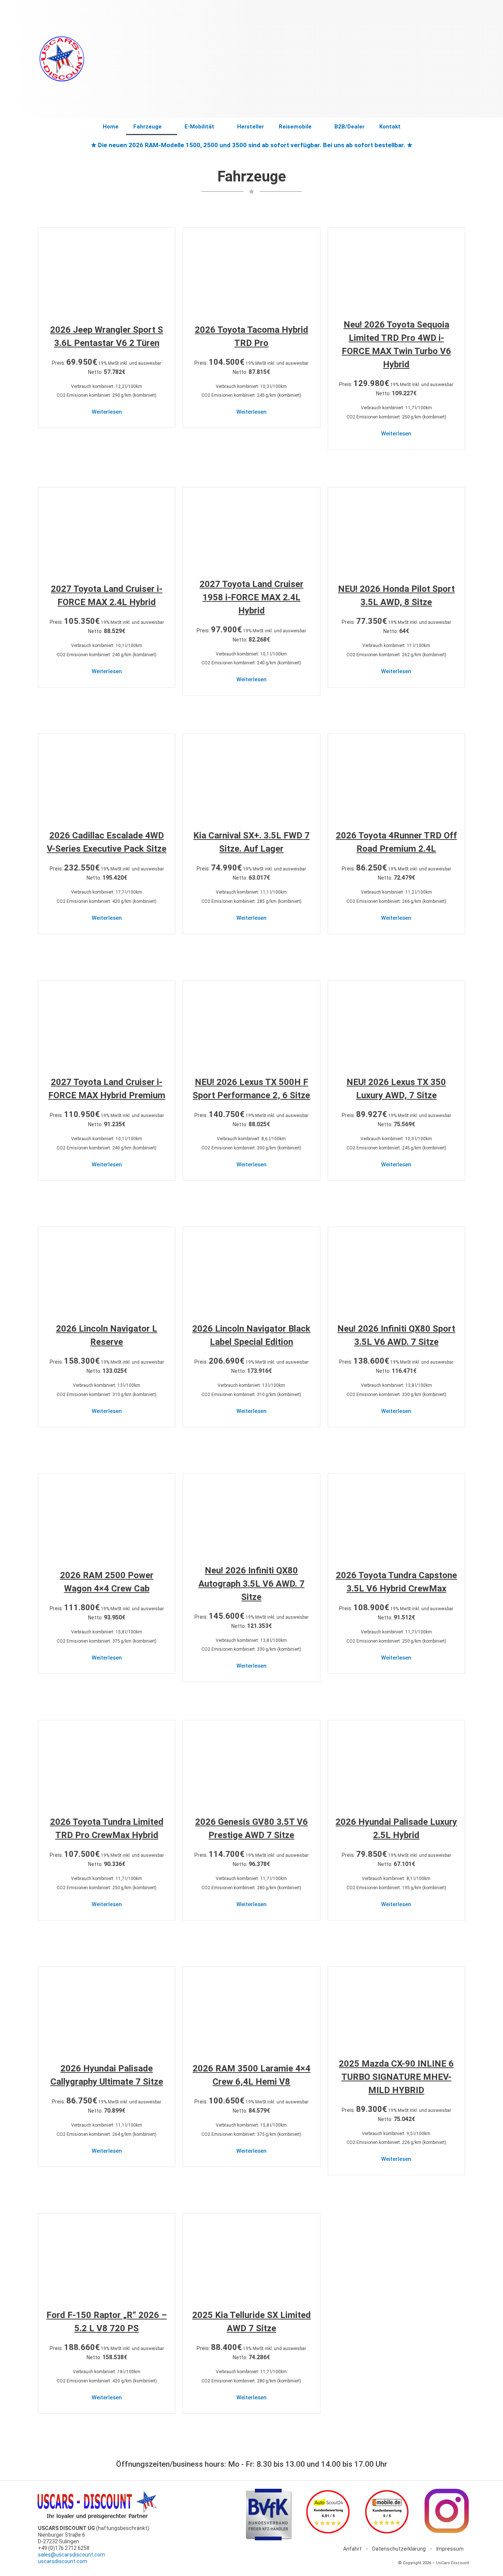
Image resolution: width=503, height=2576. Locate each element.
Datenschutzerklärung (399, 2549)
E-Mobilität (199, 127)
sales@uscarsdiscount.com (71, 2555)
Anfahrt (352, 2549)
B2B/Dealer (349, 127)
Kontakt (390, 127)
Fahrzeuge (147, 127)
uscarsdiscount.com (63, 2561)
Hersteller (251, 127)
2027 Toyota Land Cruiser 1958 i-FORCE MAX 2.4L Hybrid (251, 597)
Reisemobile (295, 127)
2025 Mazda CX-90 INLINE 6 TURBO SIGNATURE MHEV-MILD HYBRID (396, 2077)
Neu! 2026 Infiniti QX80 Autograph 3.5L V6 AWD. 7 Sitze (251, 1584)
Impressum (450, 2549)
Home (111, 127)
